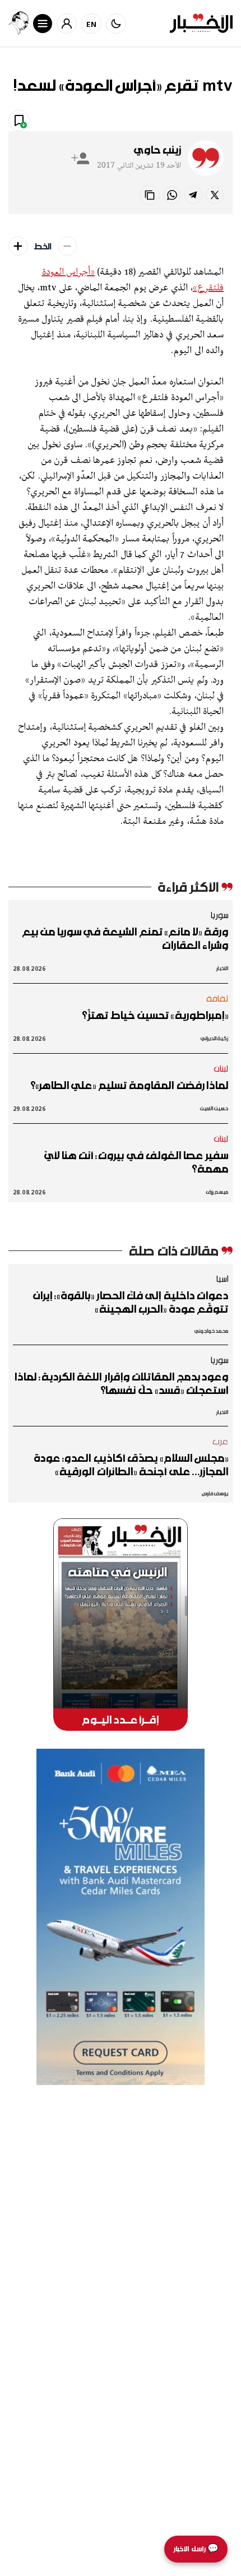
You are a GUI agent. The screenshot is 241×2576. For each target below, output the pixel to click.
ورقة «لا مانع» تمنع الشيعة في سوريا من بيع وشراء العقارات (125, 938)
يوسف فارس (215, 1493)
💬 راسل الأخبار (196, 2549)
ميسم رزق (217, 1192)
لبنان (221, 1068)
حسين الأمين (214, 1108)
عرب (220, 1441)
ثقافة (217, 998)
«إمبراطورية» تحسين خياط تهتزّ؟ (155, 1015)
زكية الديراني (214, 1038)
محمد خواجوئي (211, 1331)
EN (92, 24)
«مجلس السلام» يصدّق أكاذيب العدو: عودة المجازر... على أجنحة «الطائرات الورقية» (131, 1465)
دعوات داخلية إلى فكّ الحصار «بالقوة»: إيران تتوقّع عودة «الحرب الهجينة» (131, 1302)
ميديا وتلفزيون (149, 120)
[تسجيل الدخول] (67, 24)
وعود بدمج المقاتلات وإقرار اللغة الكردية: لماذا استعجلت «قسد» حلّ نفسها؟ (121, 1383)
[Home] (201, 23)
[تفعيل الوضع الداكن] (116, 24)
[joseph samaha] (18, 23)
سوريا (219, 915)
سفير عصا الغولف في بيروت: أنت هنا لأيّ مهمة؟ (136, 1162)
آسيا (222, 1278)
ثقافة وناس (207, 120)
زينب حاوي (157, 150)
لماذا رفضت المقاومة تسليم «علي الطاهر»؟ (129, 1085)
